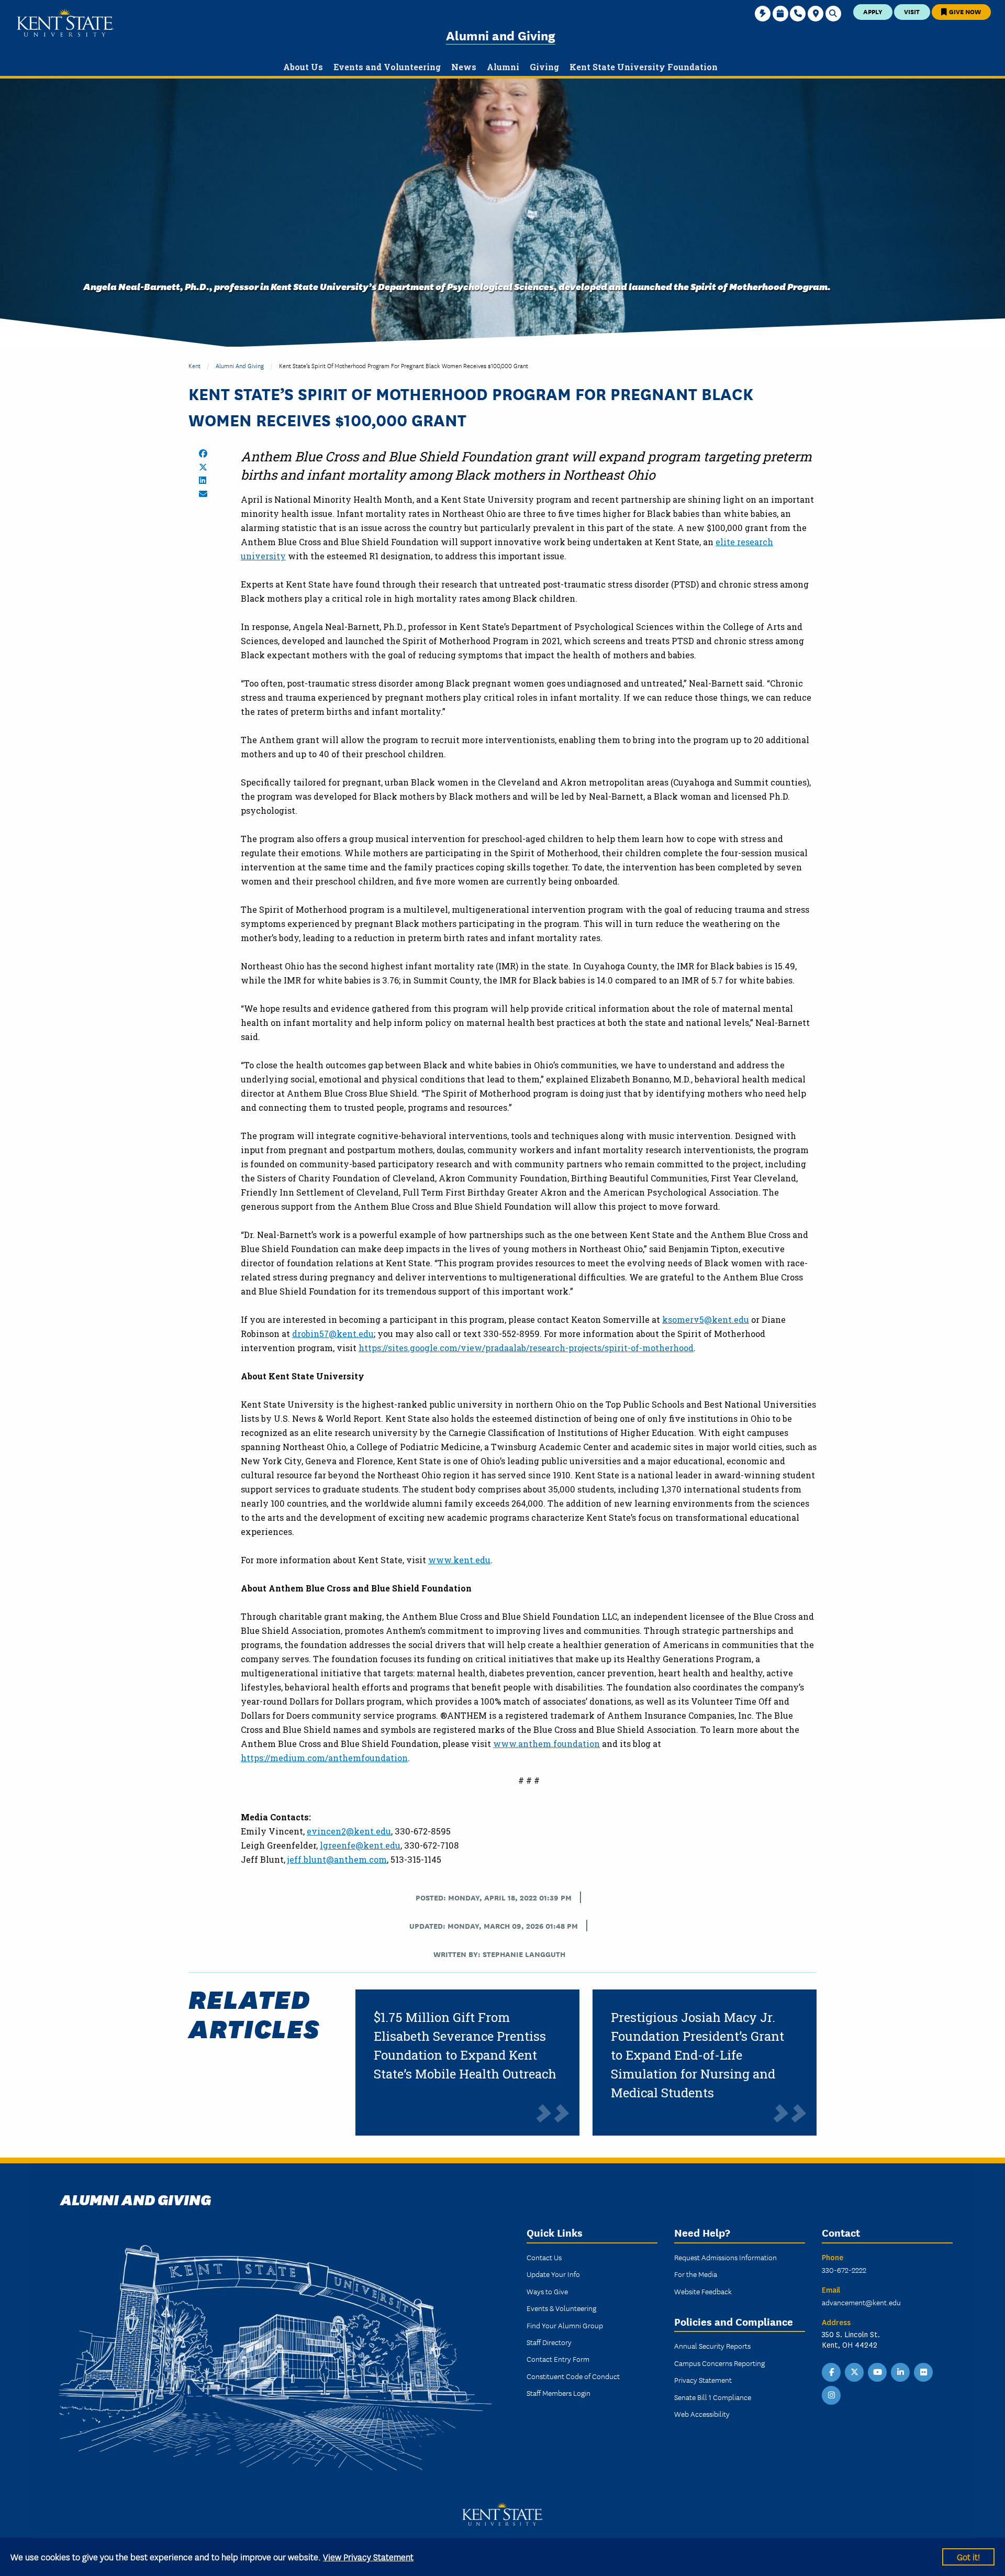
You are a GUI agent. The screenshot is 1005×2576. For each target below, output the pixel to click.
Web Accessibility (702, 2414)
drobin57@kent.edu (333, 1334)
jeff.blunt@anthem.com (337, 1859)
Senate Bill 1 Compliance (713, 2397)
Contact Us (544, 2257)
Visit (912, 11)
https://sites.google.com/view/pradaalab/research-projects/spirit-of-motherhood (526, 1348)
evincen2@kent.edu (349, 1831)
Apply (873, 11)
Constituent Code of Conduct (573, 2376)
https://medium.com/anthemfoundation (324, 1758)
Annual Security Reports (712, 2346)
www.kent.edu (459, 1560)
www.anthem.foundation (546, 1744)
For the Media (696, 2274)
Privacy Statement (703, 2380)
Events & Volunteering (561, 2308)
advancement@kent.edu (861, 2302)
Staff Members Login (559, 2393)
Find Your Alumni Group (565, 2325)
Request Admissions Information (725, 2257)
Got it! (968, 2556)
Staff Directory (549, 2342)
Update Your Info (553, 2274)
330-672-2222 (844, 2270)
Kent (194, 365)
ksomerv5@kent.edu (706, 1319)
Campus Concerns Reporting (719, 2363)
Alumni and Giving (501, 35)
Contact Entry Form (558, 2359)
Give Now (964, 11)
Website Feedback (703, 2291)
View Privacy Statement (368, 2556)
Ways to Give (547, 2291)
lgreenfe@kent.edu (360, 1845)
